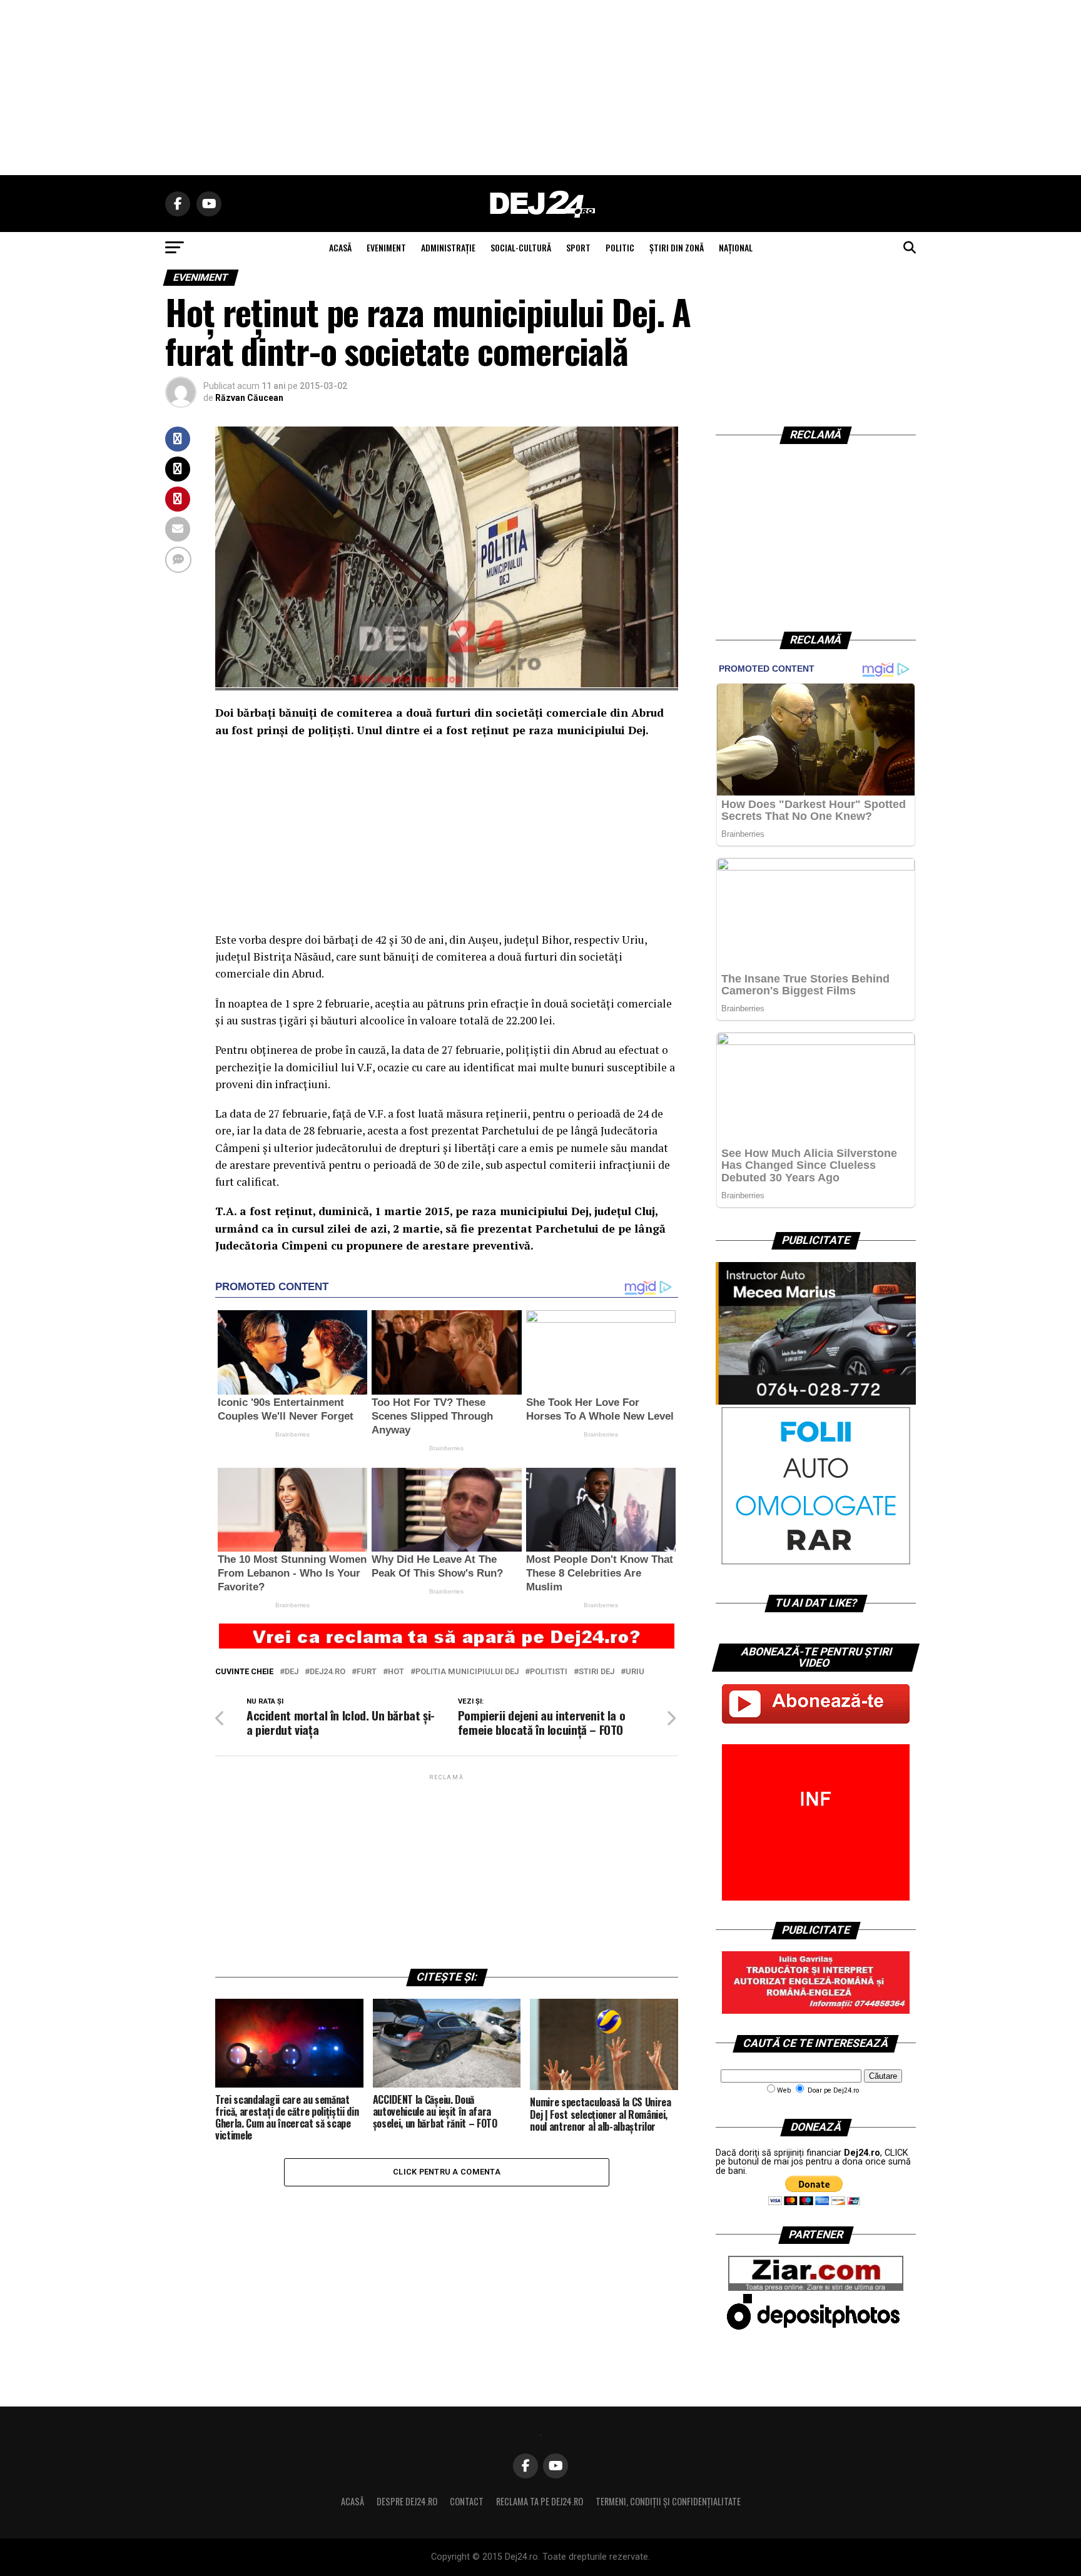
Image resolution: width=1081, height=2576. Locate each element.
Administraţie (448, 247)
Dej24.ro (327, 1672)
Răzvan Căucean (249, 398)
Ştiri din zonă (677, 247)
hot (396, 1672)
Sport (578, 247)
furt (367, 1672)
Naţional (736, 247)
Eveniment (386, 247)
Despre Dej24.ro (407, 2501)
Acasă (353, 2501)
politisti (549, 1672)
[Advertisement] (540, 88)
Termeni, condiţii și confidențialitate (668, 2501)
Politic (620, 247)
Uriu (635, 1672)
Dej (292, 1672)
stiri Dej (596, 1672)
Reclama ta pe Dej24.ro (540, 2501)
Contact (467, 2501)
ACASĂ (340, 247)
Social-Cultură (521, 247)
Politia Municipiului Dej (467, 1672)
